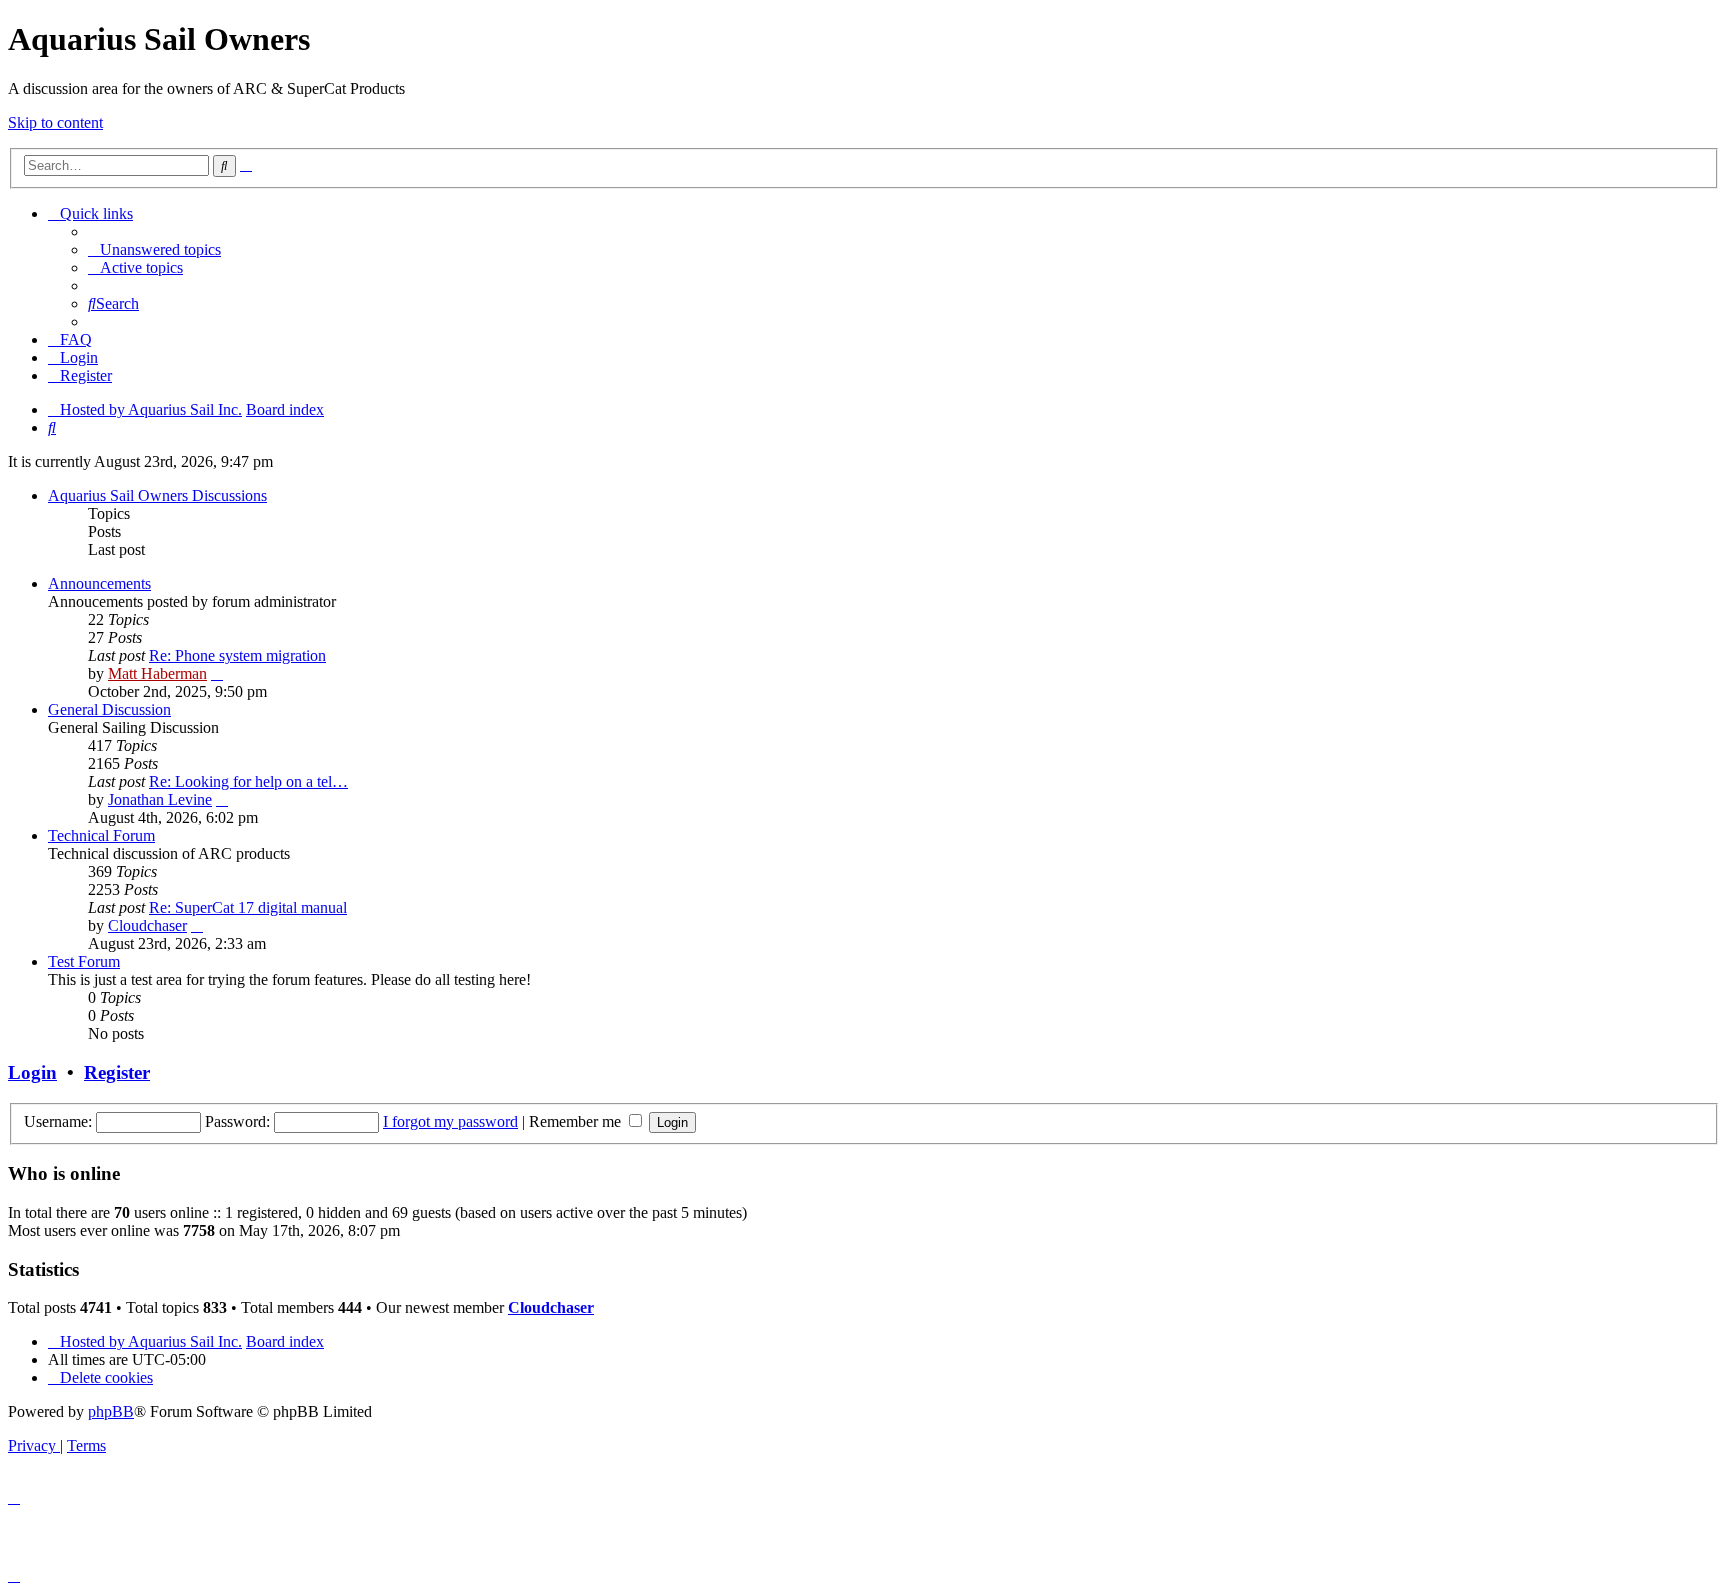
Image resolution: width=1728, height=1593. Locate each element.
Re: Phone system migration (237, 655)
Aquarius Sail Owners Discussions (157, 495)
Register (117, 1072)
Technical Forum (101, 835)
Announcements (99, 583)
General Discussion (109, 709)
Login (32, 1072)
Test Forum (84, 961)
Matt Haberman (157, 673)
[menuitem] (154, 249)
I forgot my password (450, 1121)
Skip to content (55, 122)
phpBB (111, 1411)
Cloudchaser (147, 925)
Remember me (577, 1121)
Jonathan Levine (160, 799)
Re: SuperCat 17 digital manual (248, 907)
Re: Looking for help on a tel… (248, 781)
